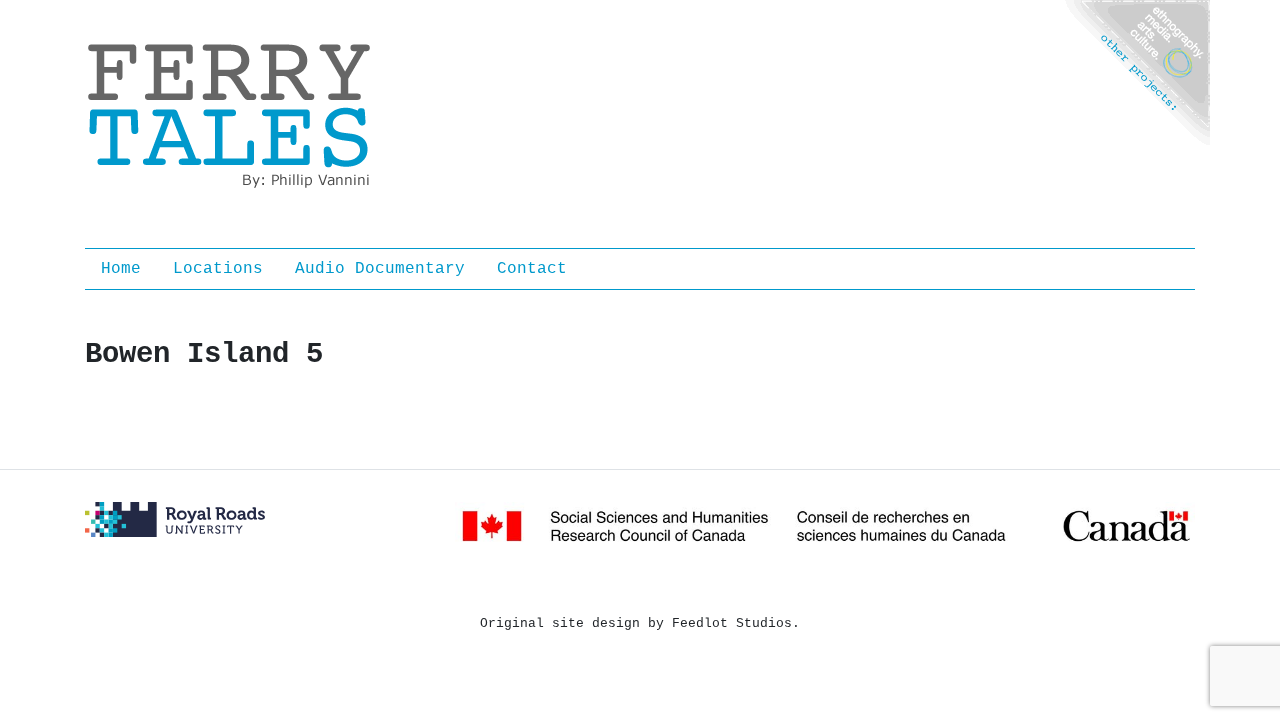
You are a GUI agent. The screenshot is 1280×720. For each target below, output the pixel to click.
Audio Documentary (380, 269)
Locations (218, 269)
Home (121, 269)
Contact (532, 269)
